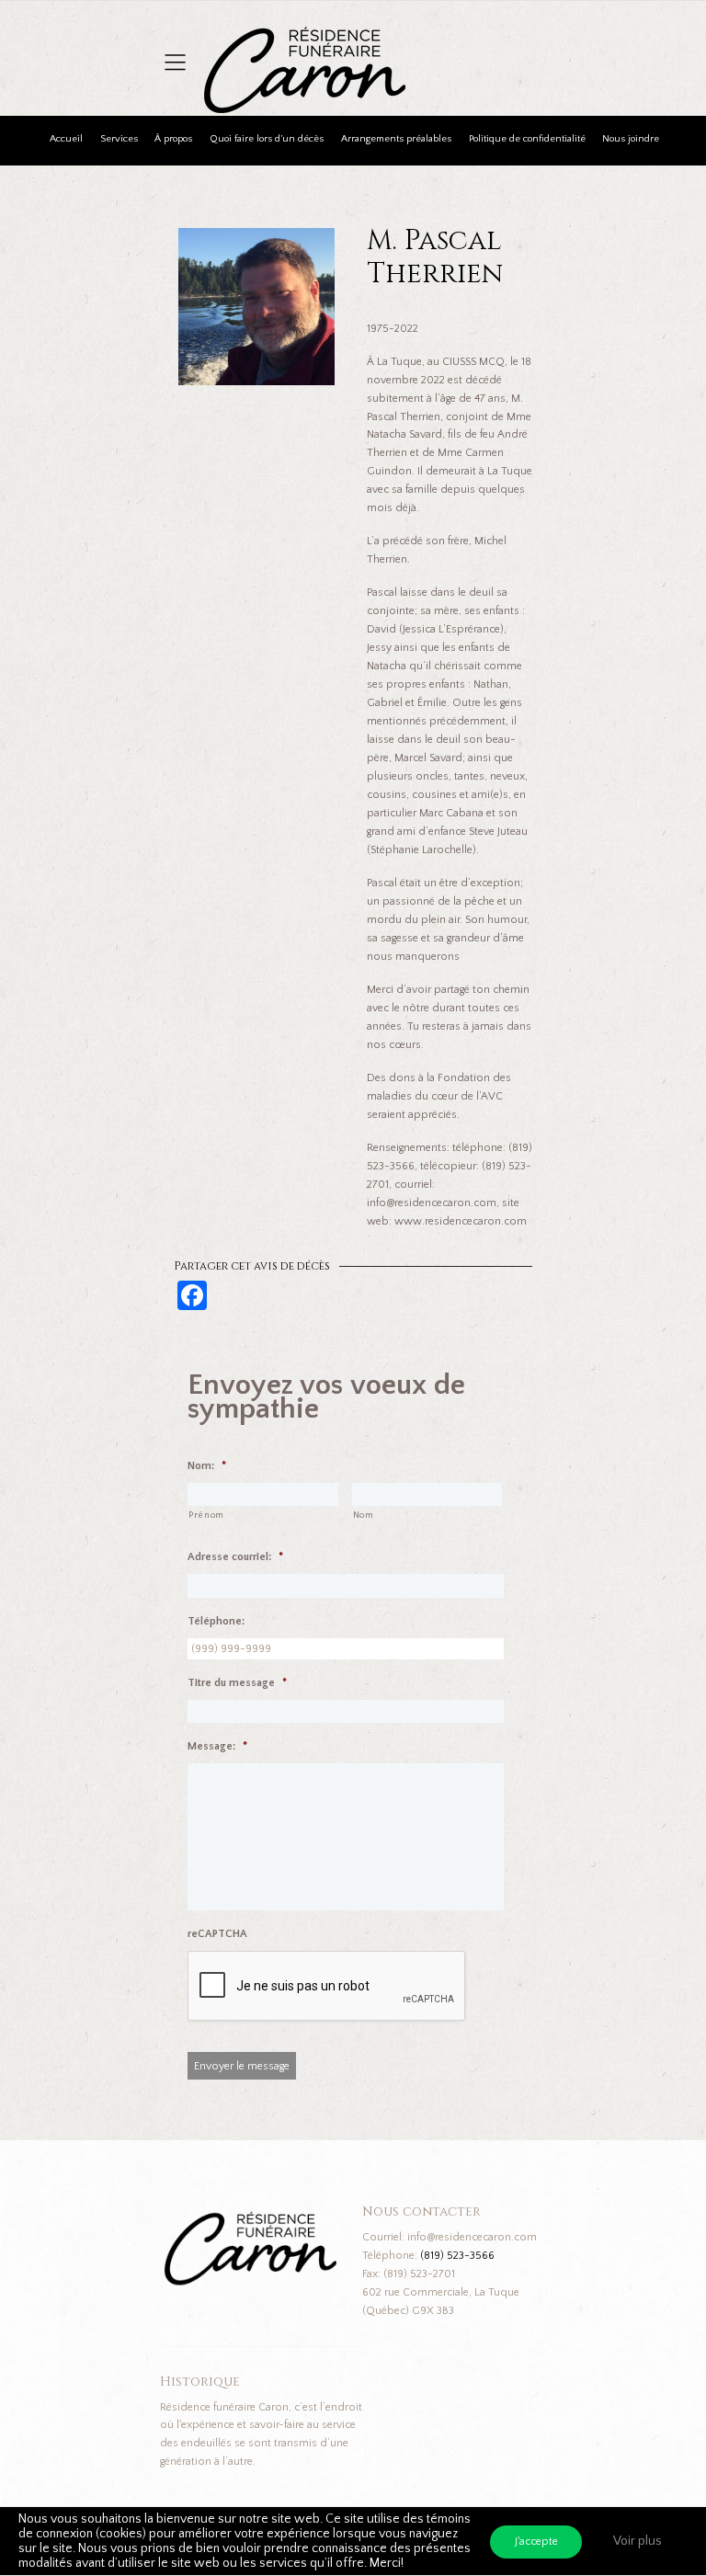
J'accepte (536, 2542)
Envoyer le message (242, 2066)
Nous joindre (631, 139)
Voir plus (638, 2541)
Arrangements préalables (396, 139)
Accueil (66, 139)
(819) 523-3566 (457, 2256)
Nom (364, 1516)
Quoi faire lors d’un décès (267, 139)
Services (119, 139)
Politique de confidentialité (527, 139)
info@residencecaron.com (472, 2237)
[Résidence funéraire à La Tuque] (418, 37)
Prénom (206, 1516)
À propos (173, 139)
